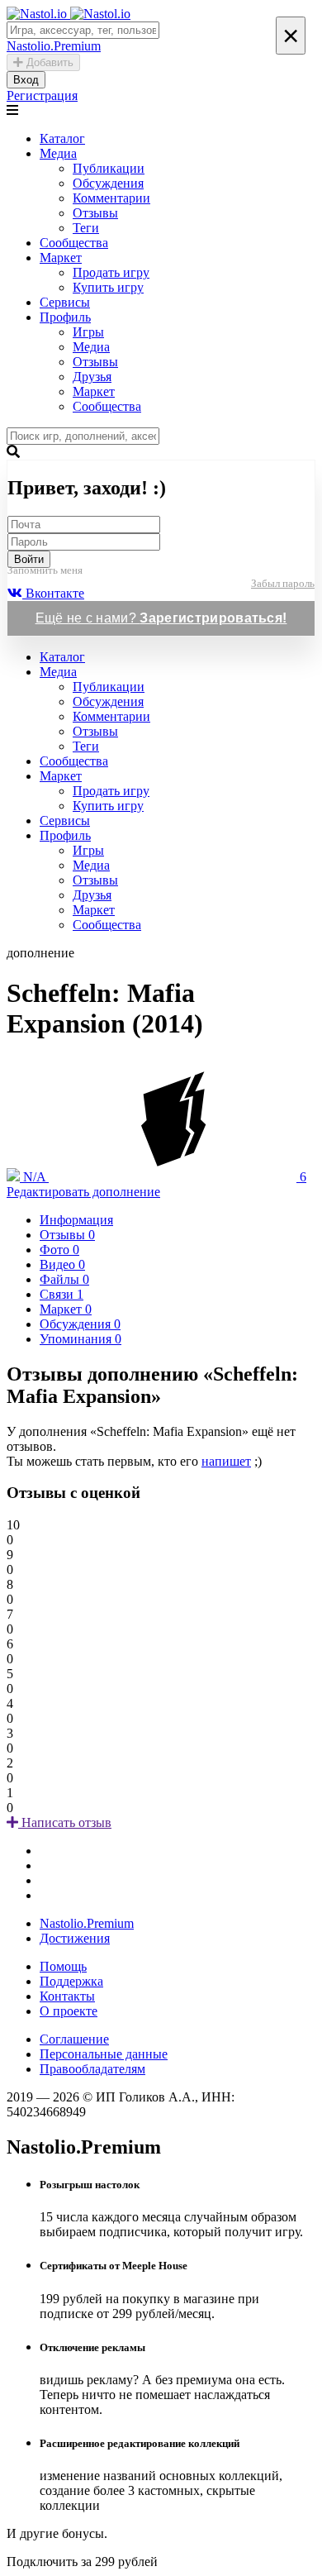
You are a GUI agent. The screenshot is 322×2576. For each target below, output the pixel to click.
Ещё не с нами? (161, 618)
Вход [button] (26, 80)
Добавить (48, 62)
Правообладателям (92, 2069)
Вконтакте (53, 593)
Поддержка (71, 1981)
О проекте (69, 2011)
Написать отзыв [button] (65, 1822)
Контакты (67, 1996)
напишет (226, 1461)
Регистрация (42, 95)
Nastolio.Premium (87, 1923)
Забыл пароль (283, 583)
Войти (29, 559)
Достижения (75, 1938)
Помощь (63, 1966)
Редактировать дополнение (83, 1192)
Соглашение (74, 2039)
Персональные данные (104, 2054)
